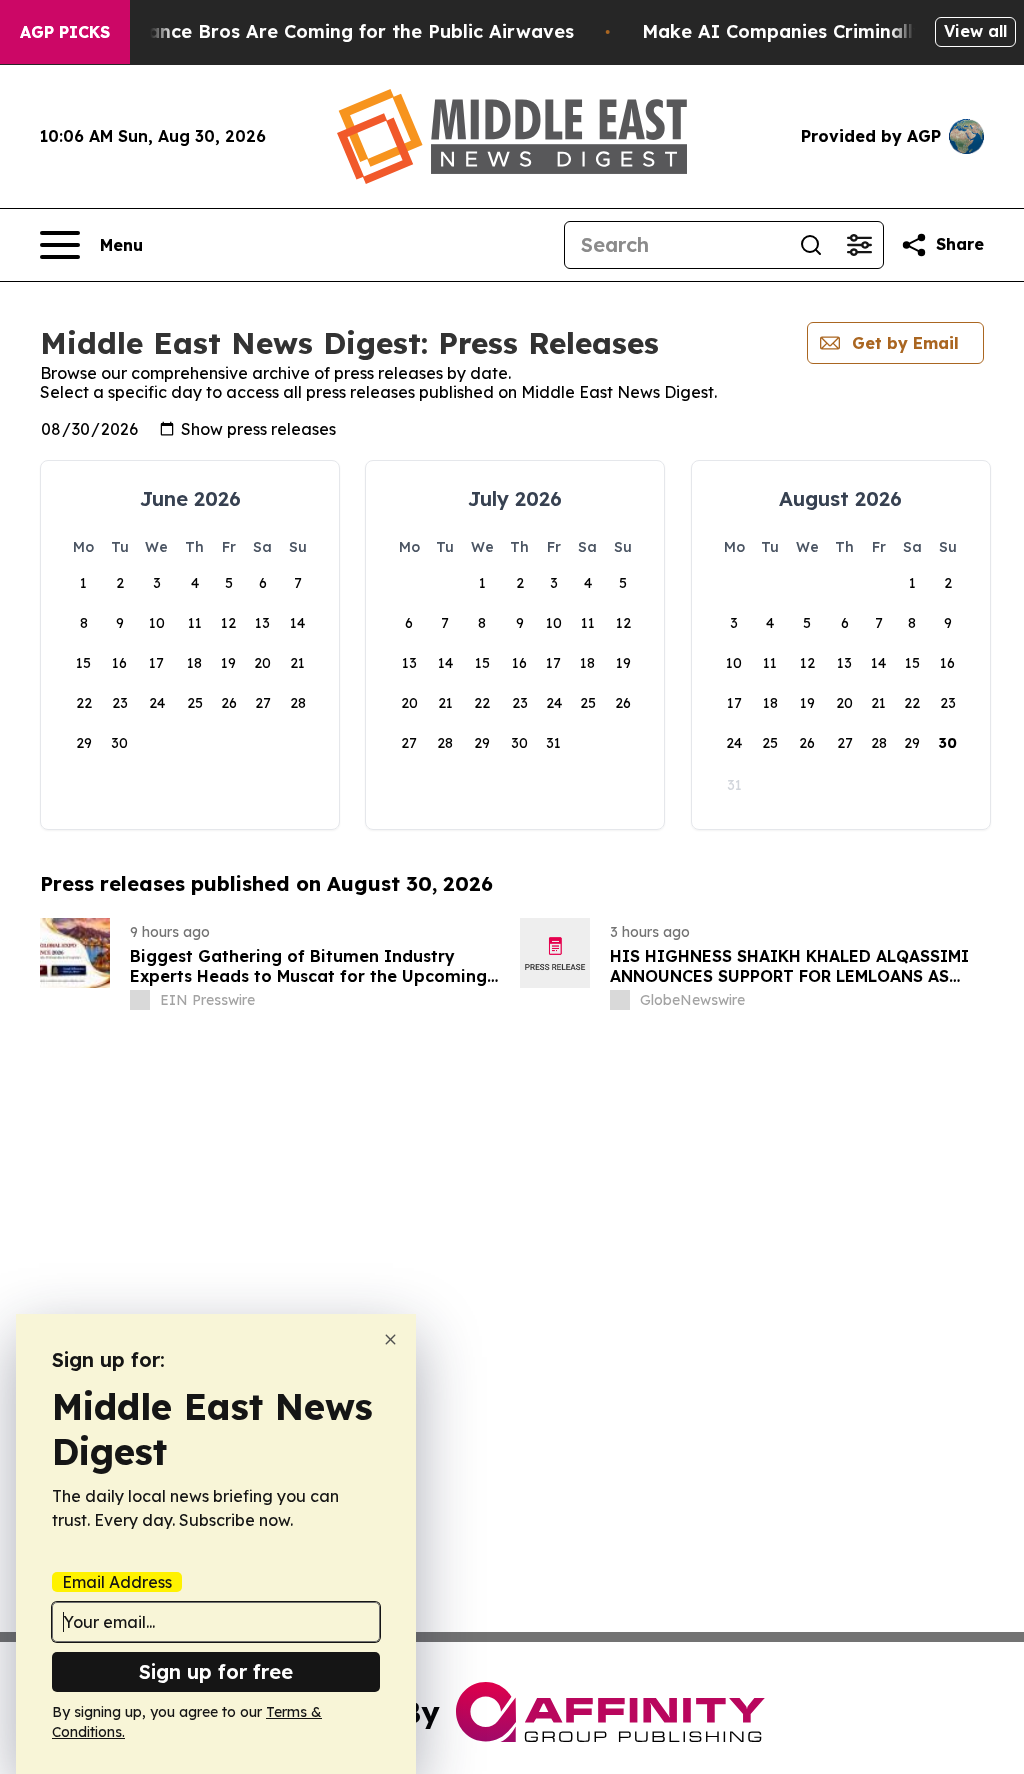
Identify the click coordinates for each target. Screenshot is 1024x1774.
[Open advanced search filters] (859, 245)
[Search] (811, 245)
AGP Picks (65, 32)
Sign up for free (216, 1671)
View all (975, 31)
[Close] (390, 1339)
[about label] (140, 1000)
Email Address (117, 1582)
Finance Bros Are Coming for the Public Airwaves (347, 31)
